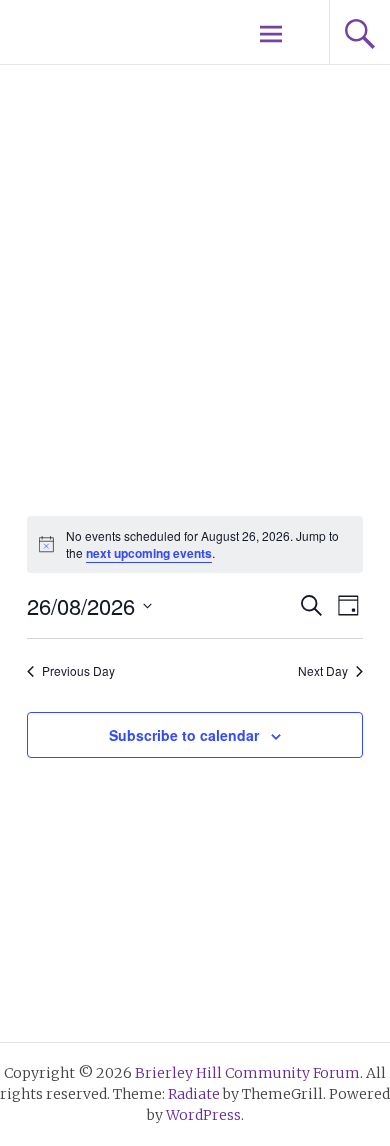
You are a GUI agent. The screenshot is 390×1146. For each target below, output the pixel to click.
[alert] (194, 544)
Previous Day (78, 671)
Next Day (323, 671)
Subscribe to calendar (184, 735)
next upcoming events (149, 553)
